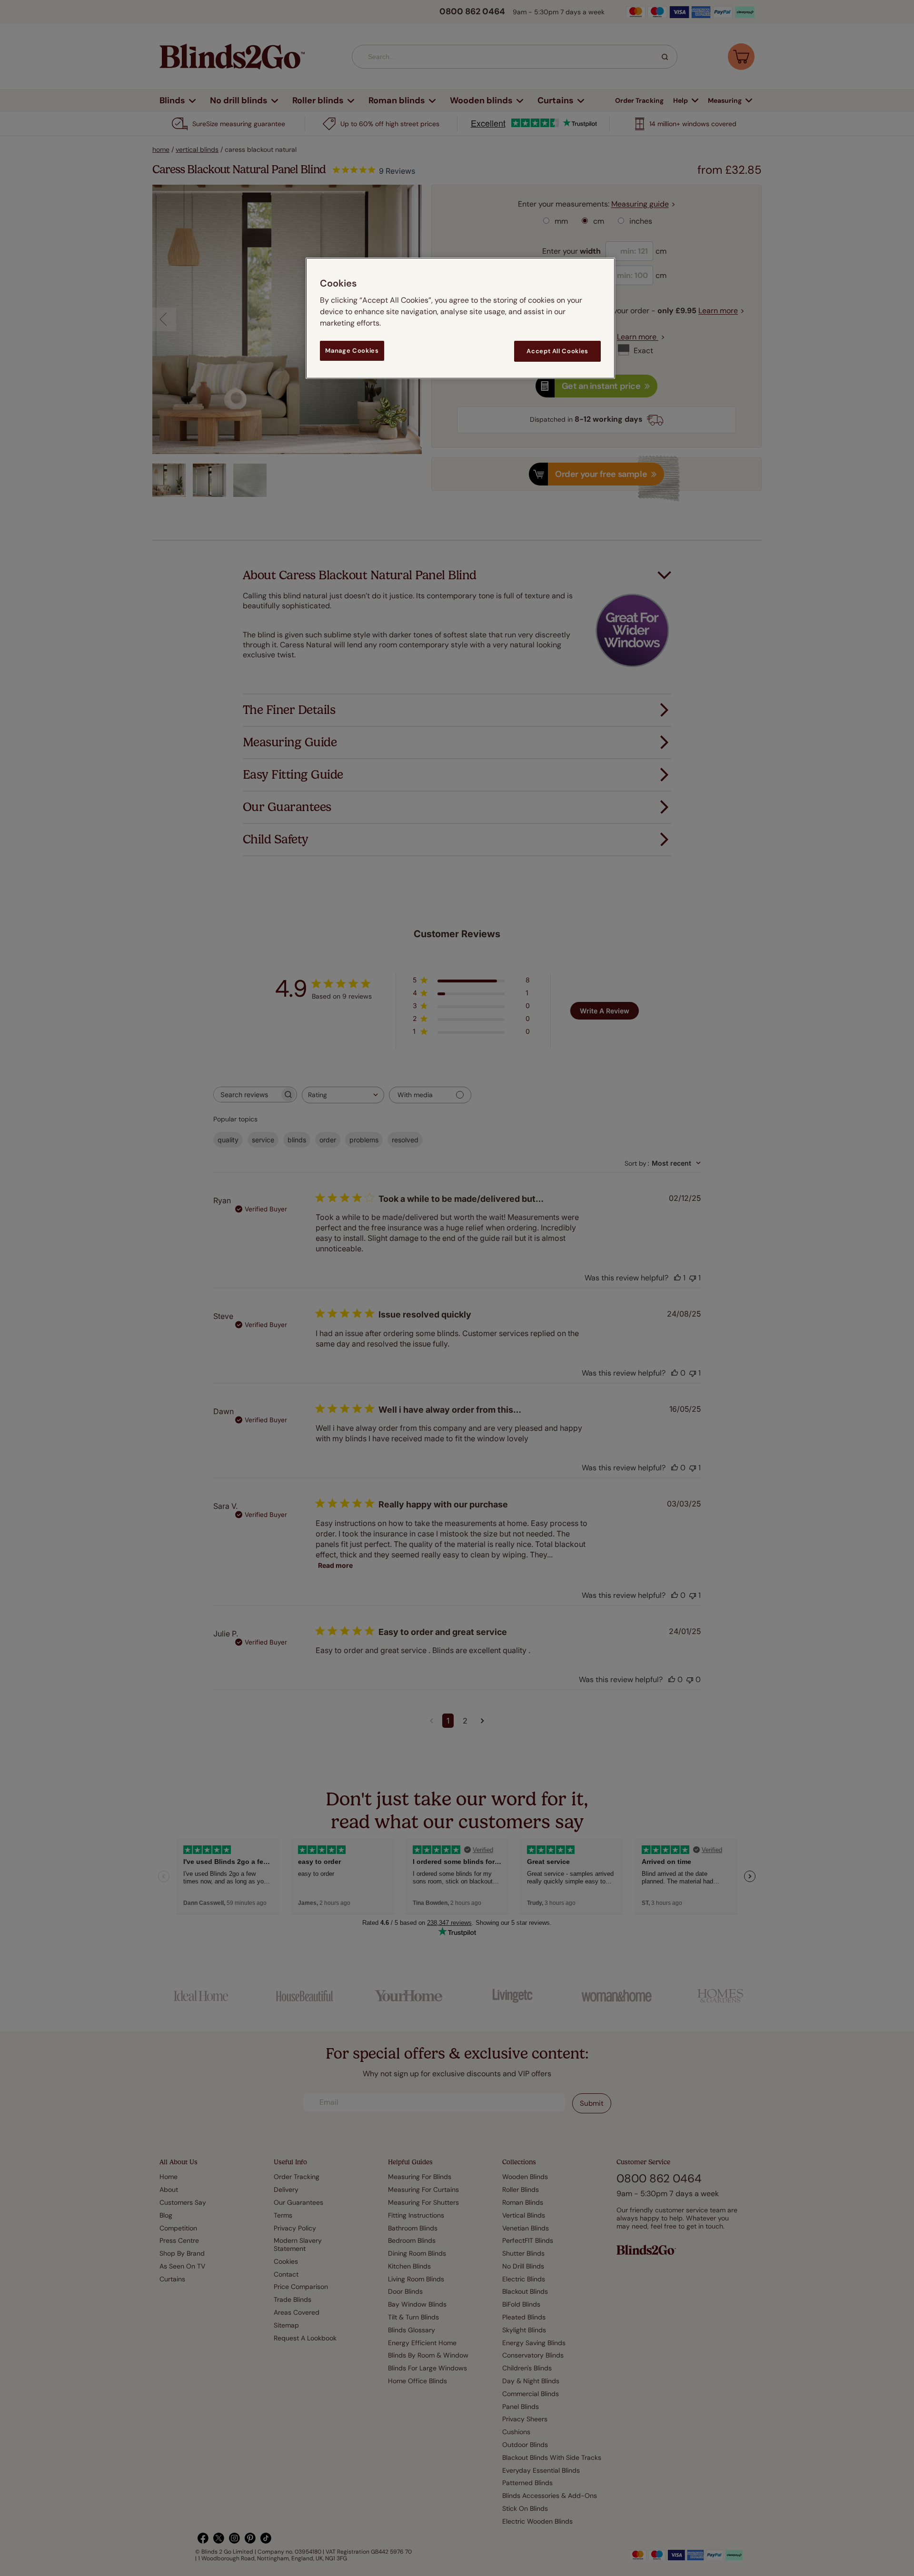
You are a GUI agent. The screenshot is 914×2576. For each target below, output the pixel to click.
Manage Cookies (352, 351)
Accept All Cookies (557, 351)
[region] (460, 318)
